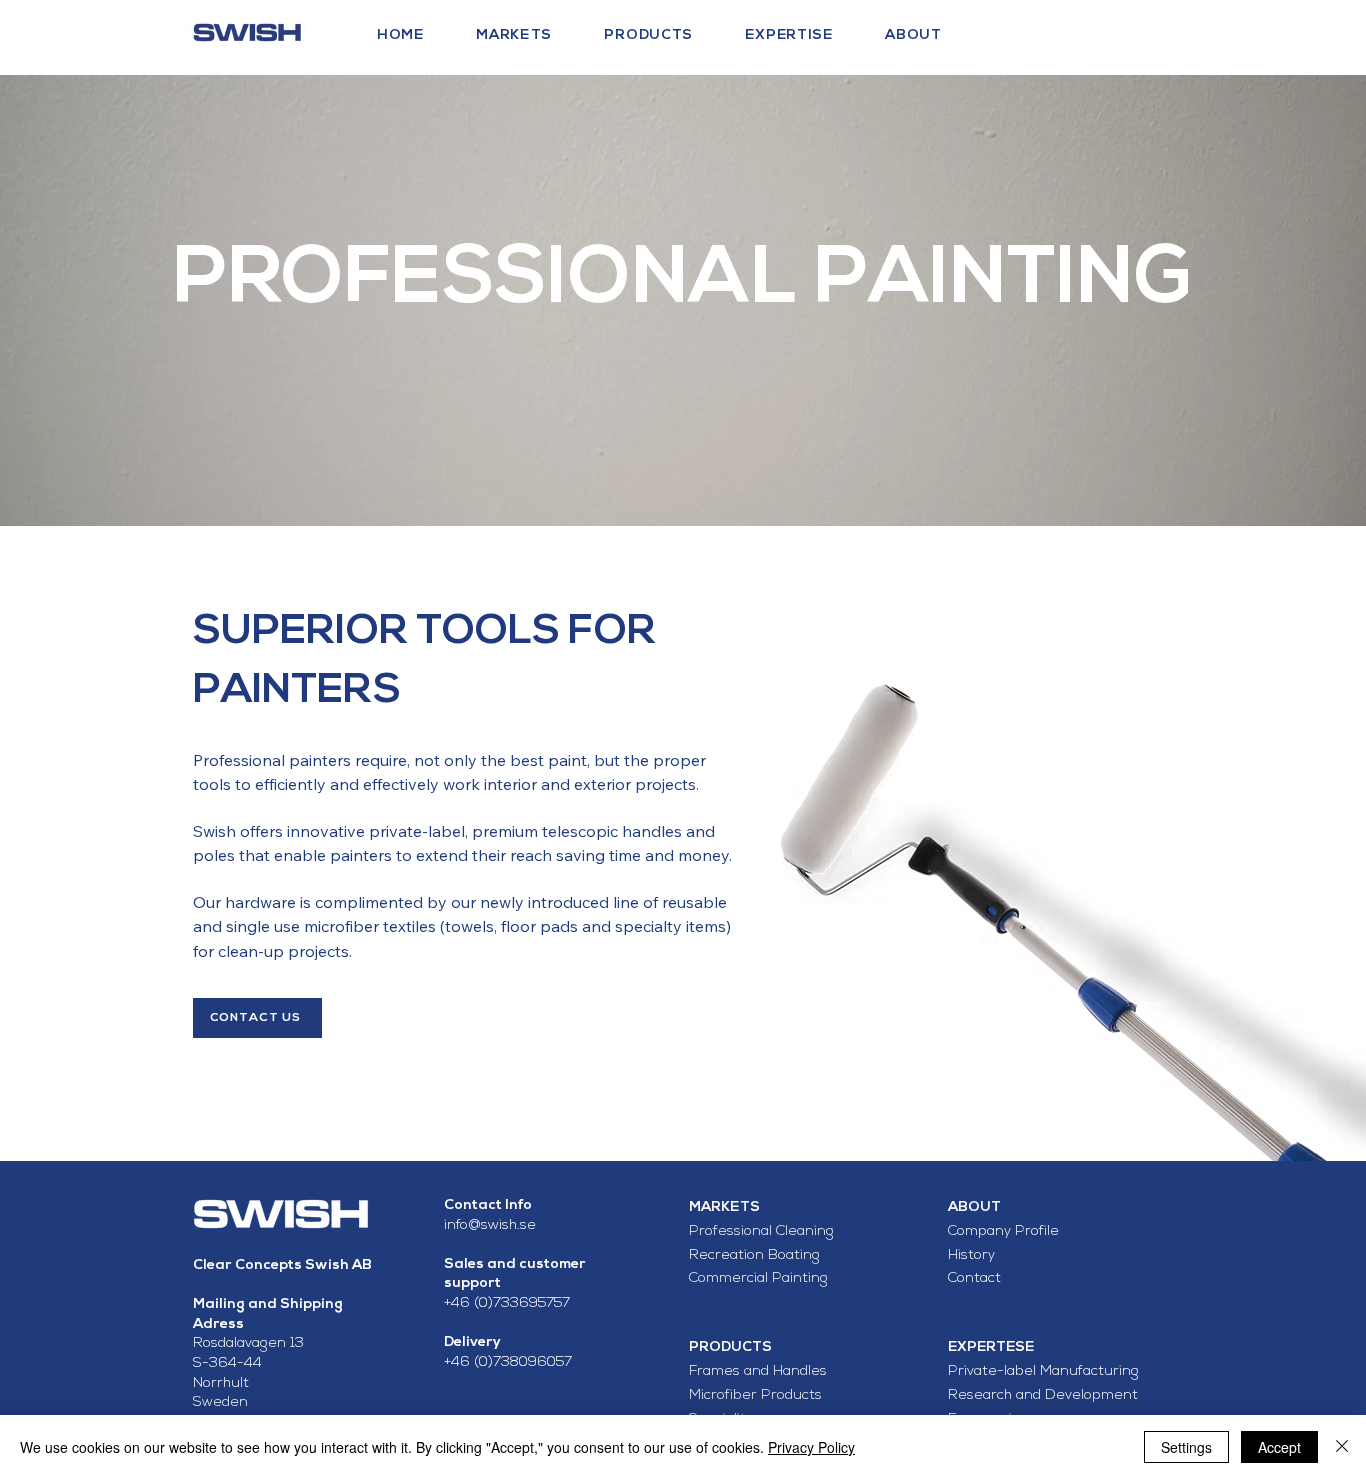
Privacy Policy (811, 1447)
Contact (974, 1278)
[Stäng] (1342, 1447)
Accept (1279, 1447)
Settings (1186, 1447)
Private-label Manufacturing (1043, 1371)
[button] (536, 35)
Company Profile (1003, 1231)
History (973, 1255)
